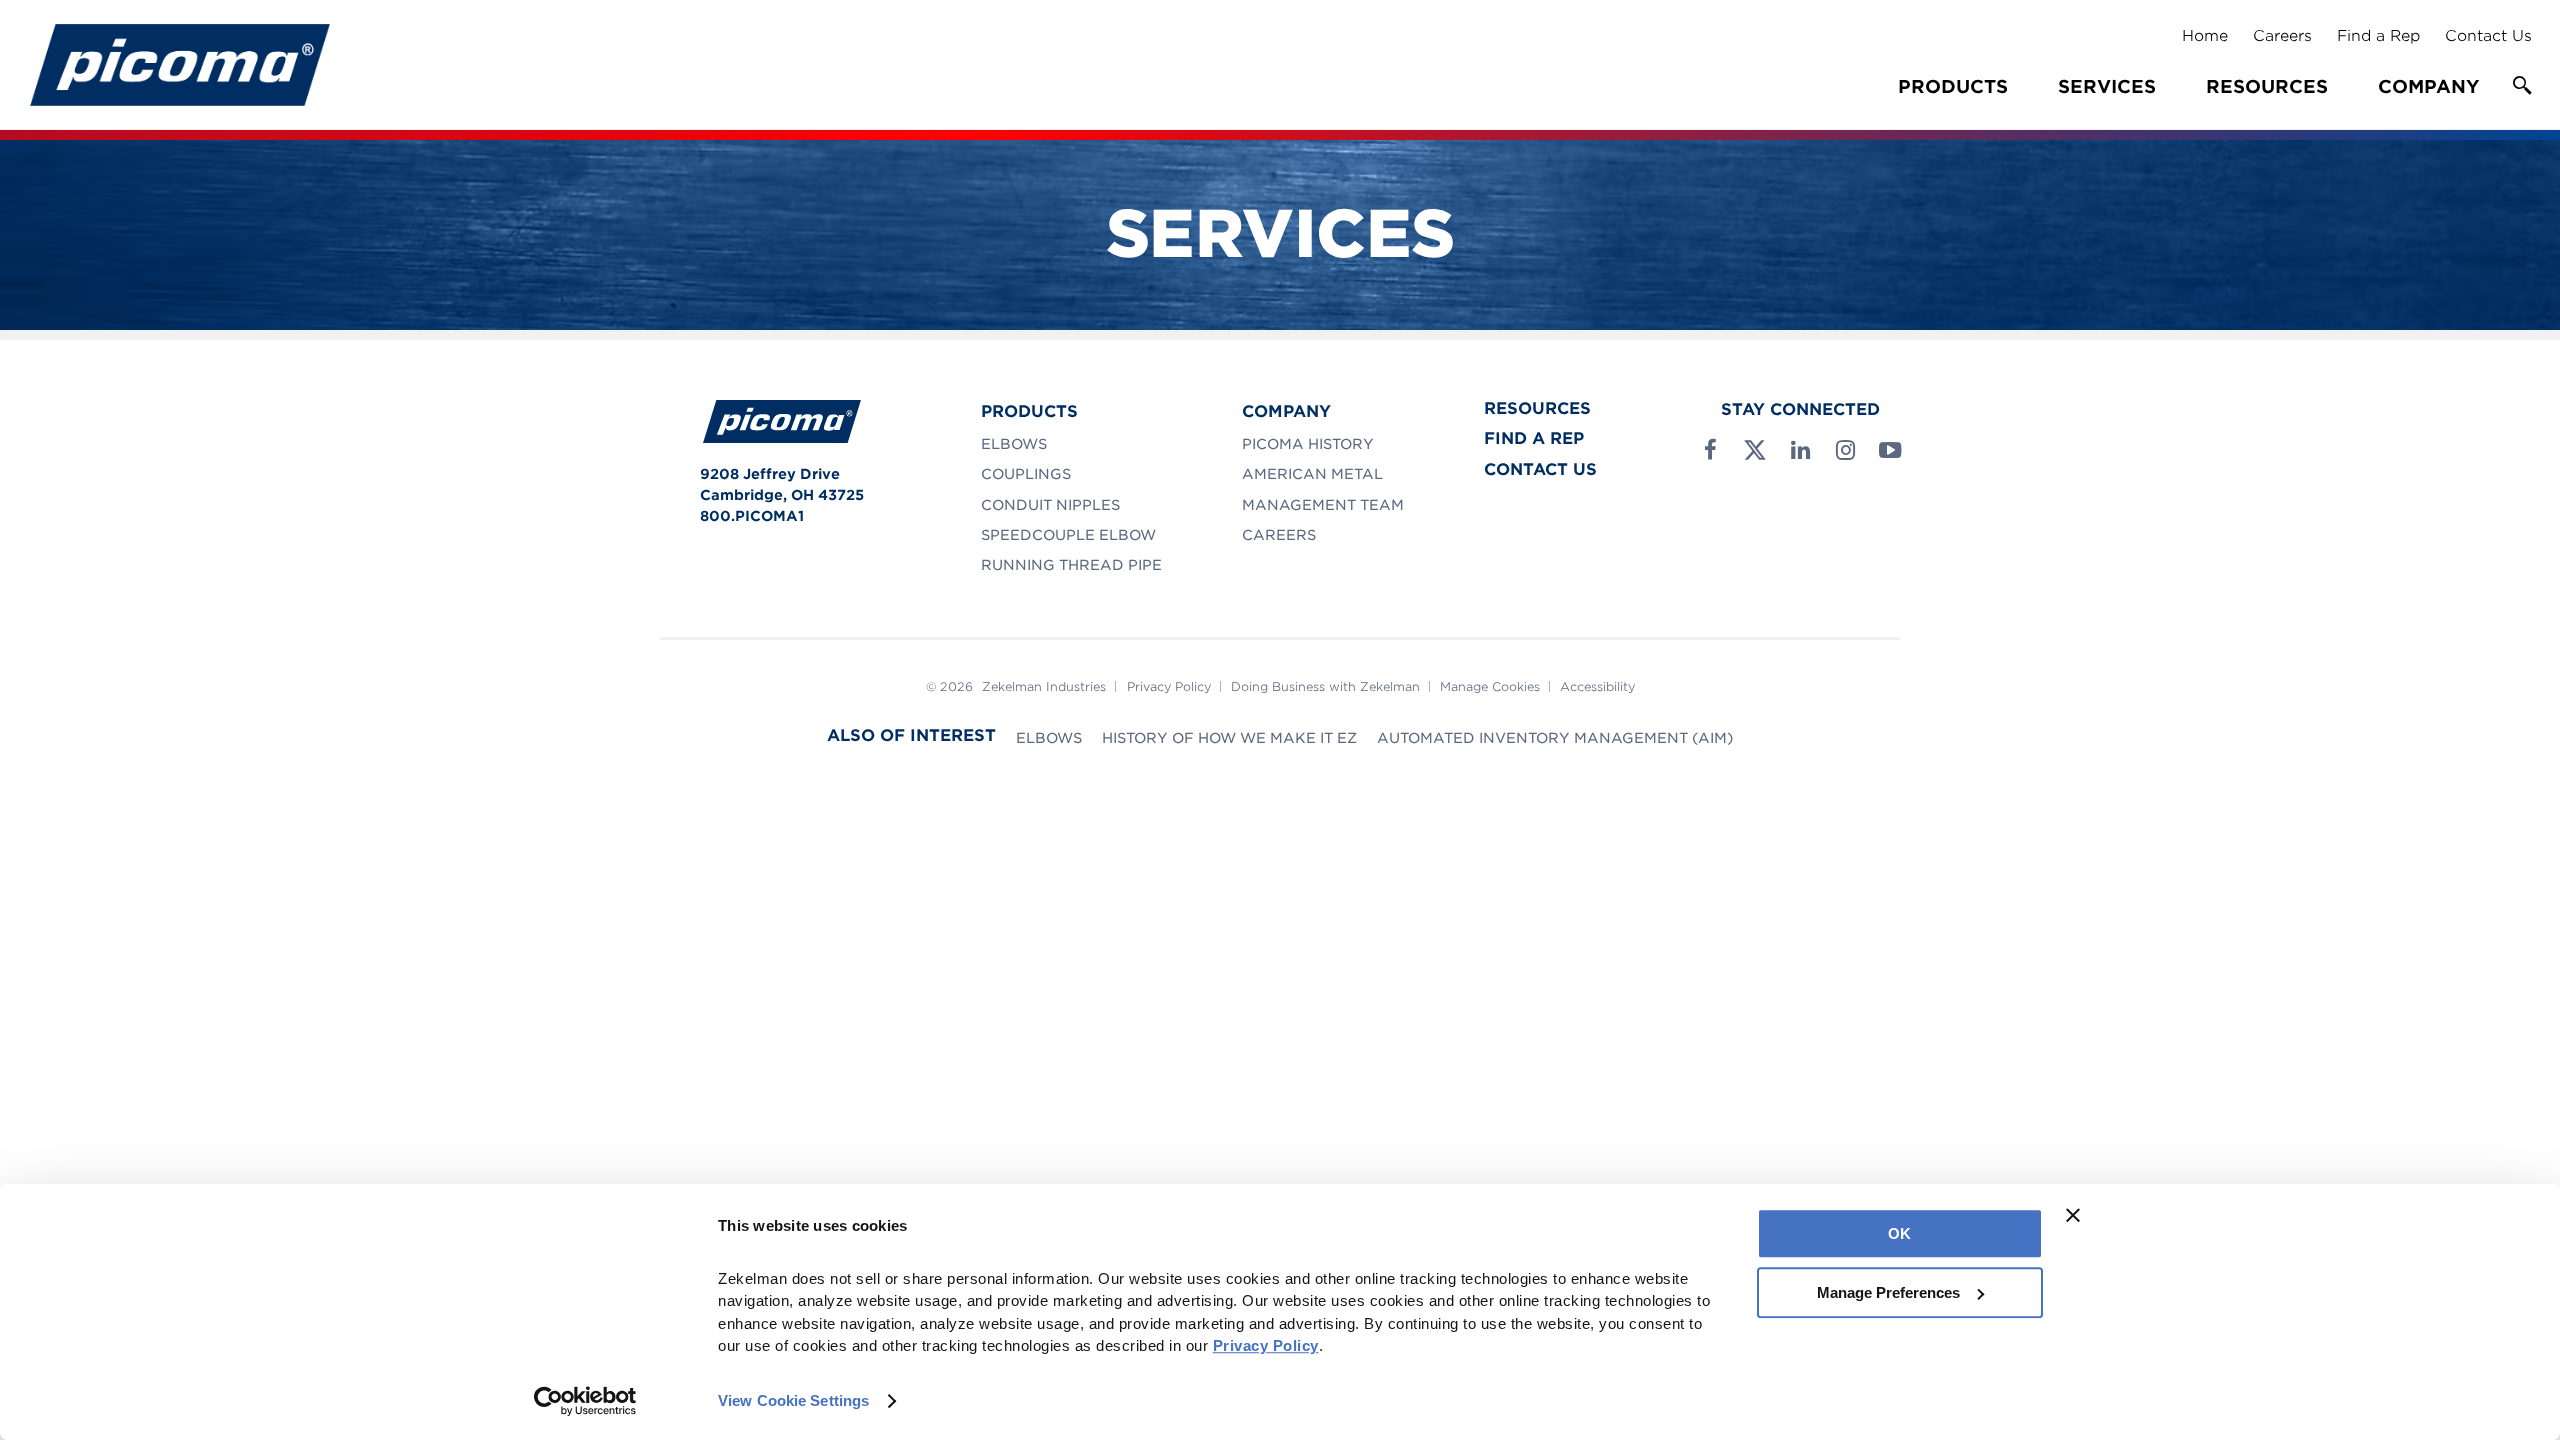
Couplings (1026, 474)
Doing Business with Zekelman (1325, 686)
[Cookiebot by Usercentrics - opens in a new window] (585, 1401)
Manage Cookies (1490, 686)
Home (2205, 36)
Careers (2282, 36)
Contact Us (2488, 36)
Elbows (1014, 444)
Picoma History (1308, 444)
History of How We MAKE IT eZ (1229, 738)
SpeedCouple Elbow (1068, 535)
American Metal (1312, 474)
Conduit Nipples (1050, 505)
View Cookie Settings (793, 1400)
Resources (2267, 86)
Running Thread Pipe (1071, 565)
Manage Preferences (1888, 1292)
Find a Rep (2378, 36)
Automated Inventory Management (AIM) (1555, 738)
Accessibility (1597, 686)
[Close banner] (2073, 1215)
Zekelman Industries (1044, 686)
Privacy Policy (1169, 686)
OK (1899, 1233)
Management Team (1323, 505)
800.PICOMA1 (752, 516)
